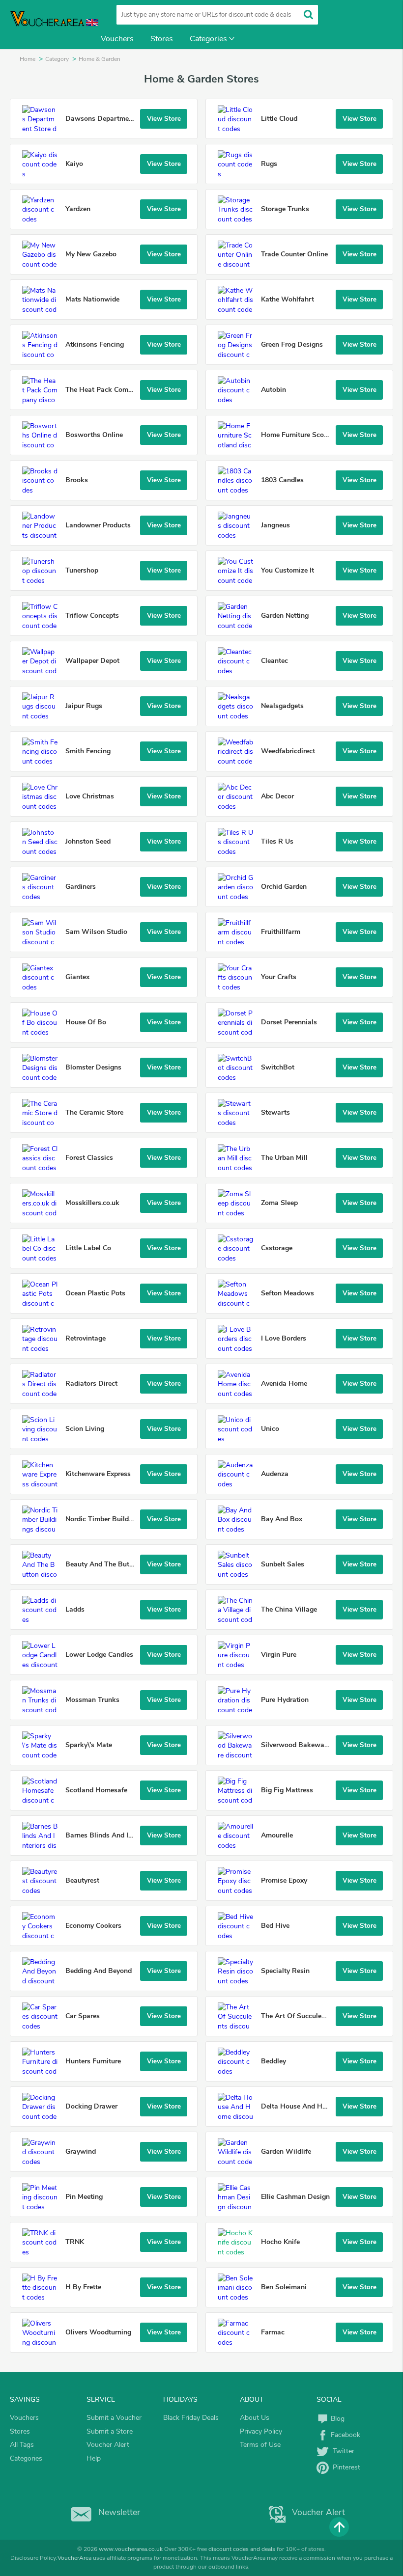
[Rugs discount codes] (238, 164)
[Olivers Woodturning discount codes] (43, 2332)
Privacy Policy (261, 2431)
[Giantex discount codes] (43, 977)
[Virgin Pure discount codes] (238, 1655)
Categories (208, 39)
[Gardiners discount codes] (43, 887)
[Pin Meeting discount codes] (43, 2197)
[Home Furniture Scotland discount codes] (238, 435)
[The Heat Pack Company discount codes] (43, 390)
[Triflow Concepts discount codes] (43, 616)
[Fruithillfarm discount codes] (238, 932)
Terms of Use (260, 2445)
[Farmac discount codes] (238, 2332)
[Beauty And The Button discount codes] (43, 1564)
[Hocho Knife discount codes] (238, 2242)
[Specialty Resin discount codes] (238, 1971)
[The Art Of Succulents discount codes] (238, 2016)
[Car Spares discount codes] (43, 2016)
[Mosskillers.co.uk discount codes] (43, 1203)
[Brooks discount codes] (43, 480)
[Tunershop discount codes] (43, 571)
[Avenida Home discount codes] (238, 1384)
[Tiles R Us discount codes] (238, 842)
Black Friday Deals (191, 2418)
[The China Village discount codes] (238, 1610)
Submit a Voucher (114, 2418)
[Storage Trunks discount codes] (238, 209)
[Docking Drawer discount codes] (43, 2107)
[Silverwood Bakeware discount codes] (238, 1745)
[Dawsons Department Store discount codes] (43, 119)
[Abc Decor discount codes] (238, 796)
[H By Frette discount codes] (43, 2287)
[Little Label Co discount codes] (43, 1248)
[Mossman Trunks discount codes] (43, 1700)
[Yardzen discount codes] (43, 209)
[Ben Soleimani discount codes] (238, 2287)
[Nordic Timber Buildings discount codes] (43, 1519)
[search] (308, 14)
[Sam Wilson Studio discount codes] (43, 932)
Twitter (342, 2451)
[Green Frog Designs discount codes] (238, 345)
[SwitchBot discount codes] (238, 1068)
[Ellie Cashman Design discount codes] (238, 2197)
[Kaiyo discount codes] (43, 164)
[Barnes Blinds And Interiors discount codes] (43, 1836)
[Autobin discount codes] (238, 390)
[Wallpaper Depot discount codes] (43, 661)
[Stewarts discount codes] (238, 1113)
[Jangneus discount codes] (238, 525)
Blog (337, 2419)
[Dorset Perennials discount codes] (238, 1022)
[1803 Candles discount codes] (238, 480)
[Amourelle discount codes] (238, 1836)
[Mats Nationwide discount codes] (43, 300)
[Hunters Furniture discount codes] (43, 2061)
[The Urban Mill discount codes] (238, 1158)
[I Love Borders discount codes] (238, 1339)
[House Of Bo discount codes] (43, 1022)
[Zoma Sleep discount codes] (238, 1203)
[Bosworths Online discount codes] (43, 435)
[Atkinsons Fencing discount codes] (43, 345)
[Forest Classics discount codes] (43, 1158)
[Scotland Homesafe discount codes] (43, 1790)
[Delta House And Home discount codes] (238, 2107)
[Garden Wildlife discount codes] (238, 2152)
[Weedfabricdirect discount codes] (238, 751)
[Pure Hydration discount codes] (238, 1700)
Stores (162, 39)
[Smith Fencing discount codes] (43, 751)
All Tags (22, 2445)
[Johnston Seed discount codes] (43, 842)
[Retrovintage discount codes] (43, 1339)
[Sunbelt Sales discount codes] (238, 1564)
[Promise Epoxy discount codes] (238, 1881)
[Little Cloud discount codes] (238, 119)
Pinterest (345, 2467)
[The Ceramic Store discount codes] (43, 1113)
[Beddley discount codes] (238, 2061)
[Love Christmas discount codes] (43, 796)
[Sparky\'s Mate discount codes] (43, 1745)
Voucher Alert (108, 2445)
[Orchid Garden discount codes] (238, 887)
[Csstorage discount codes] (238, 1248)
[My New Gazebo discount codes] (43, 254)
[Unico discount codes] (238, 1429)
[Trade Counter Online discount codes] (238, 254)
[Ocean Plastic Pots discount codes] (43, 1293)
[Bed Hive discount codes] (238, 1926)
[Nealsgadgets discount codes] (238, 706)
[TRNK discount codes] (43, 2242)
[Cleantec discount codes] (238, 661)
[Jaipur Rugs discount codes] (43, 706)
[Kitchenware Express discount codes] (43, 1474)
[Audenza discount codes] (238, 1474)
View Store (164, 119)
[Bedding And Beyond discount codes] (43, 1971)
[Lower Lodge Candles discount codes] (43, 1655)
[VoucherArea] (49, 25)
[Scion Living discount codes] (43, 1429)
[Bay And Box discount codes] (238, 1519)
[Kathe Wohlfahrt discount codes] (238, 300)
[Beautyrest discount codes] (43, 1881)
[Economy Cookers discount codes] (43, 1926)
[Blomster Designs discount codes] (43, 1068)
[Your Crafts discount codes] (238, 977)
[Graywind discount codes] (43, 2152)
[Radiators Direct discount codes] (43, 1384)
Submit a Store (110, 2431)
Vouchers (117, 39)
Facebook (345, 2435)
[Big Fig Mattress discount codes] (238, 1790)
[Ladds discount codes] (43, 1610)
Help (94, 2458)
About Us (255, 2418)
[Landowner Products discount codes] (43, 525)
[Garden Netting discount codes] (238, 616)
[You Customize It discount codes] (238, 571)
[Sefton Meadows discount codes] (238, 1293)
